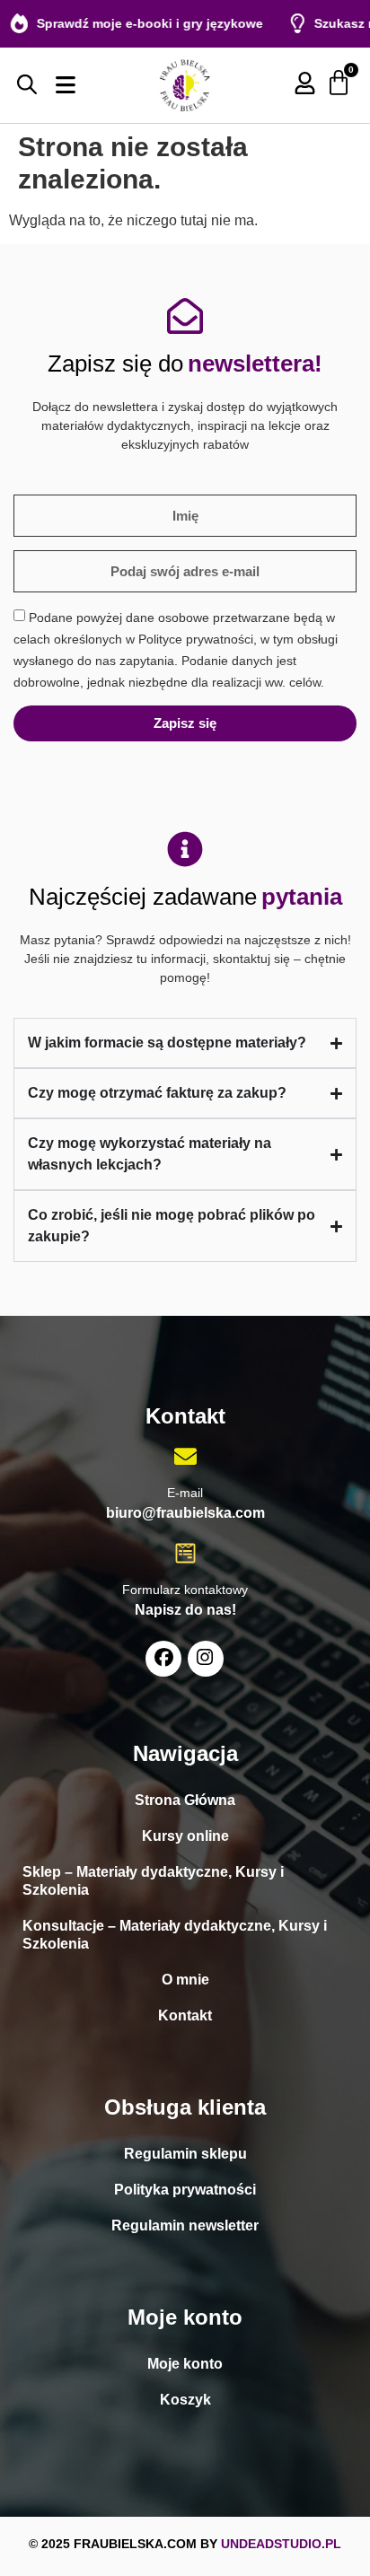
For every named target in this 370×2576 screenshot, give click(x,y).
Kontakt (185, 2015)
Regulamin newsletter (185, 2226)
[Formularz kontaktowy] (185, 1553)
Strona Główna (185, 1800)
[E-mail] (185, 1456)
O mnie (185, 1980)
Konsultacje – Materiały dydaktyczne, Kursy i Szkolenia (175, 1935)
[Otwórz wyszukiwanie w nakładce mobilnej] (27, 84)
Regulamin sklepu (185, 2154)
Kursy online (185, 1836)
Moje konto (185, 2364)
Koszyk (185, 2400)
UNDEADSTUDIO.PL (281, 2544)
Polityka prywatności (185, 2190)
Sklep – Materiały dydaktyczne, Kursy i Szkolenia (153, 1881)
